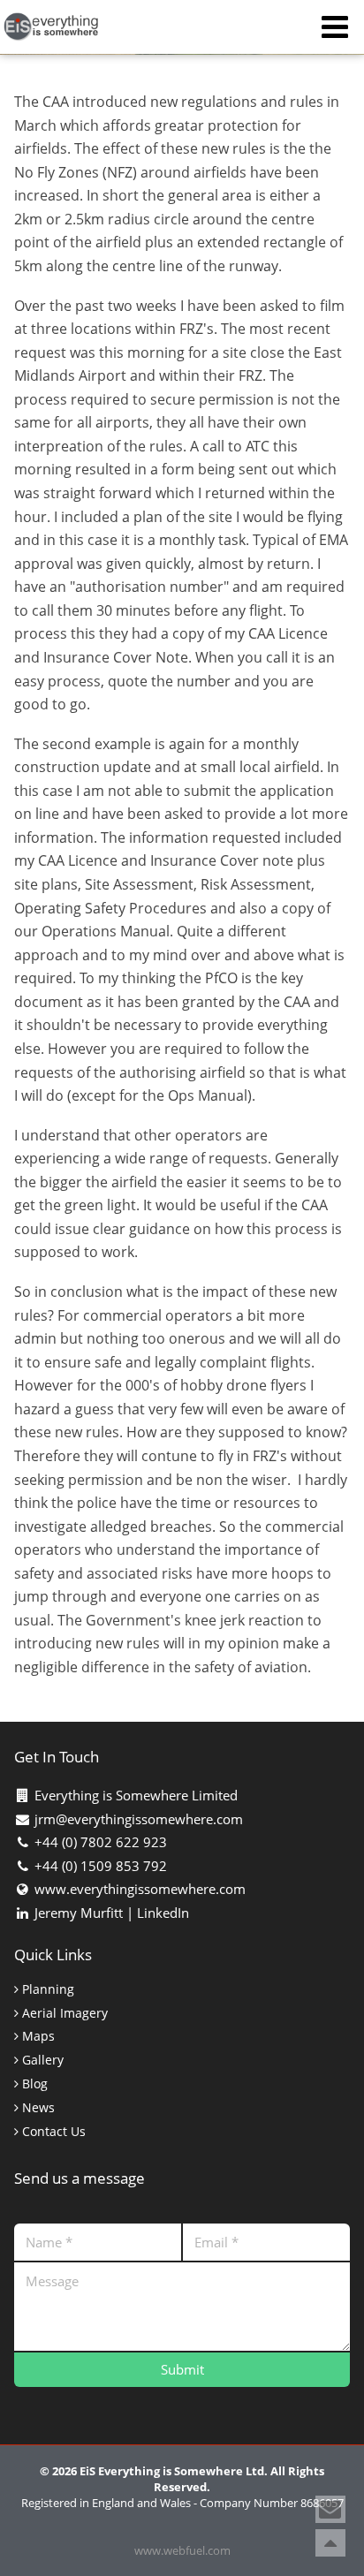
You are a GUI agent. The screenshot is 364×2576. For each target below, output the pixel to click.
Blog (33, 2084)
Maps (37, 2037)
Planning (46, 1990)
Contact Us (52, 2132)
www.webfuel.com (182, 2550)
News (37, 2108)
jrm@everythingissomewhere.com (139, 1819)
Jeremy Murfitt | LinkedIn (112, 1913)
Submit (182, 2369)
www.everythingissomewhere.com (140, 1889)
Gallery (41, 2061)
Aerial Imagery (63, 2014)
